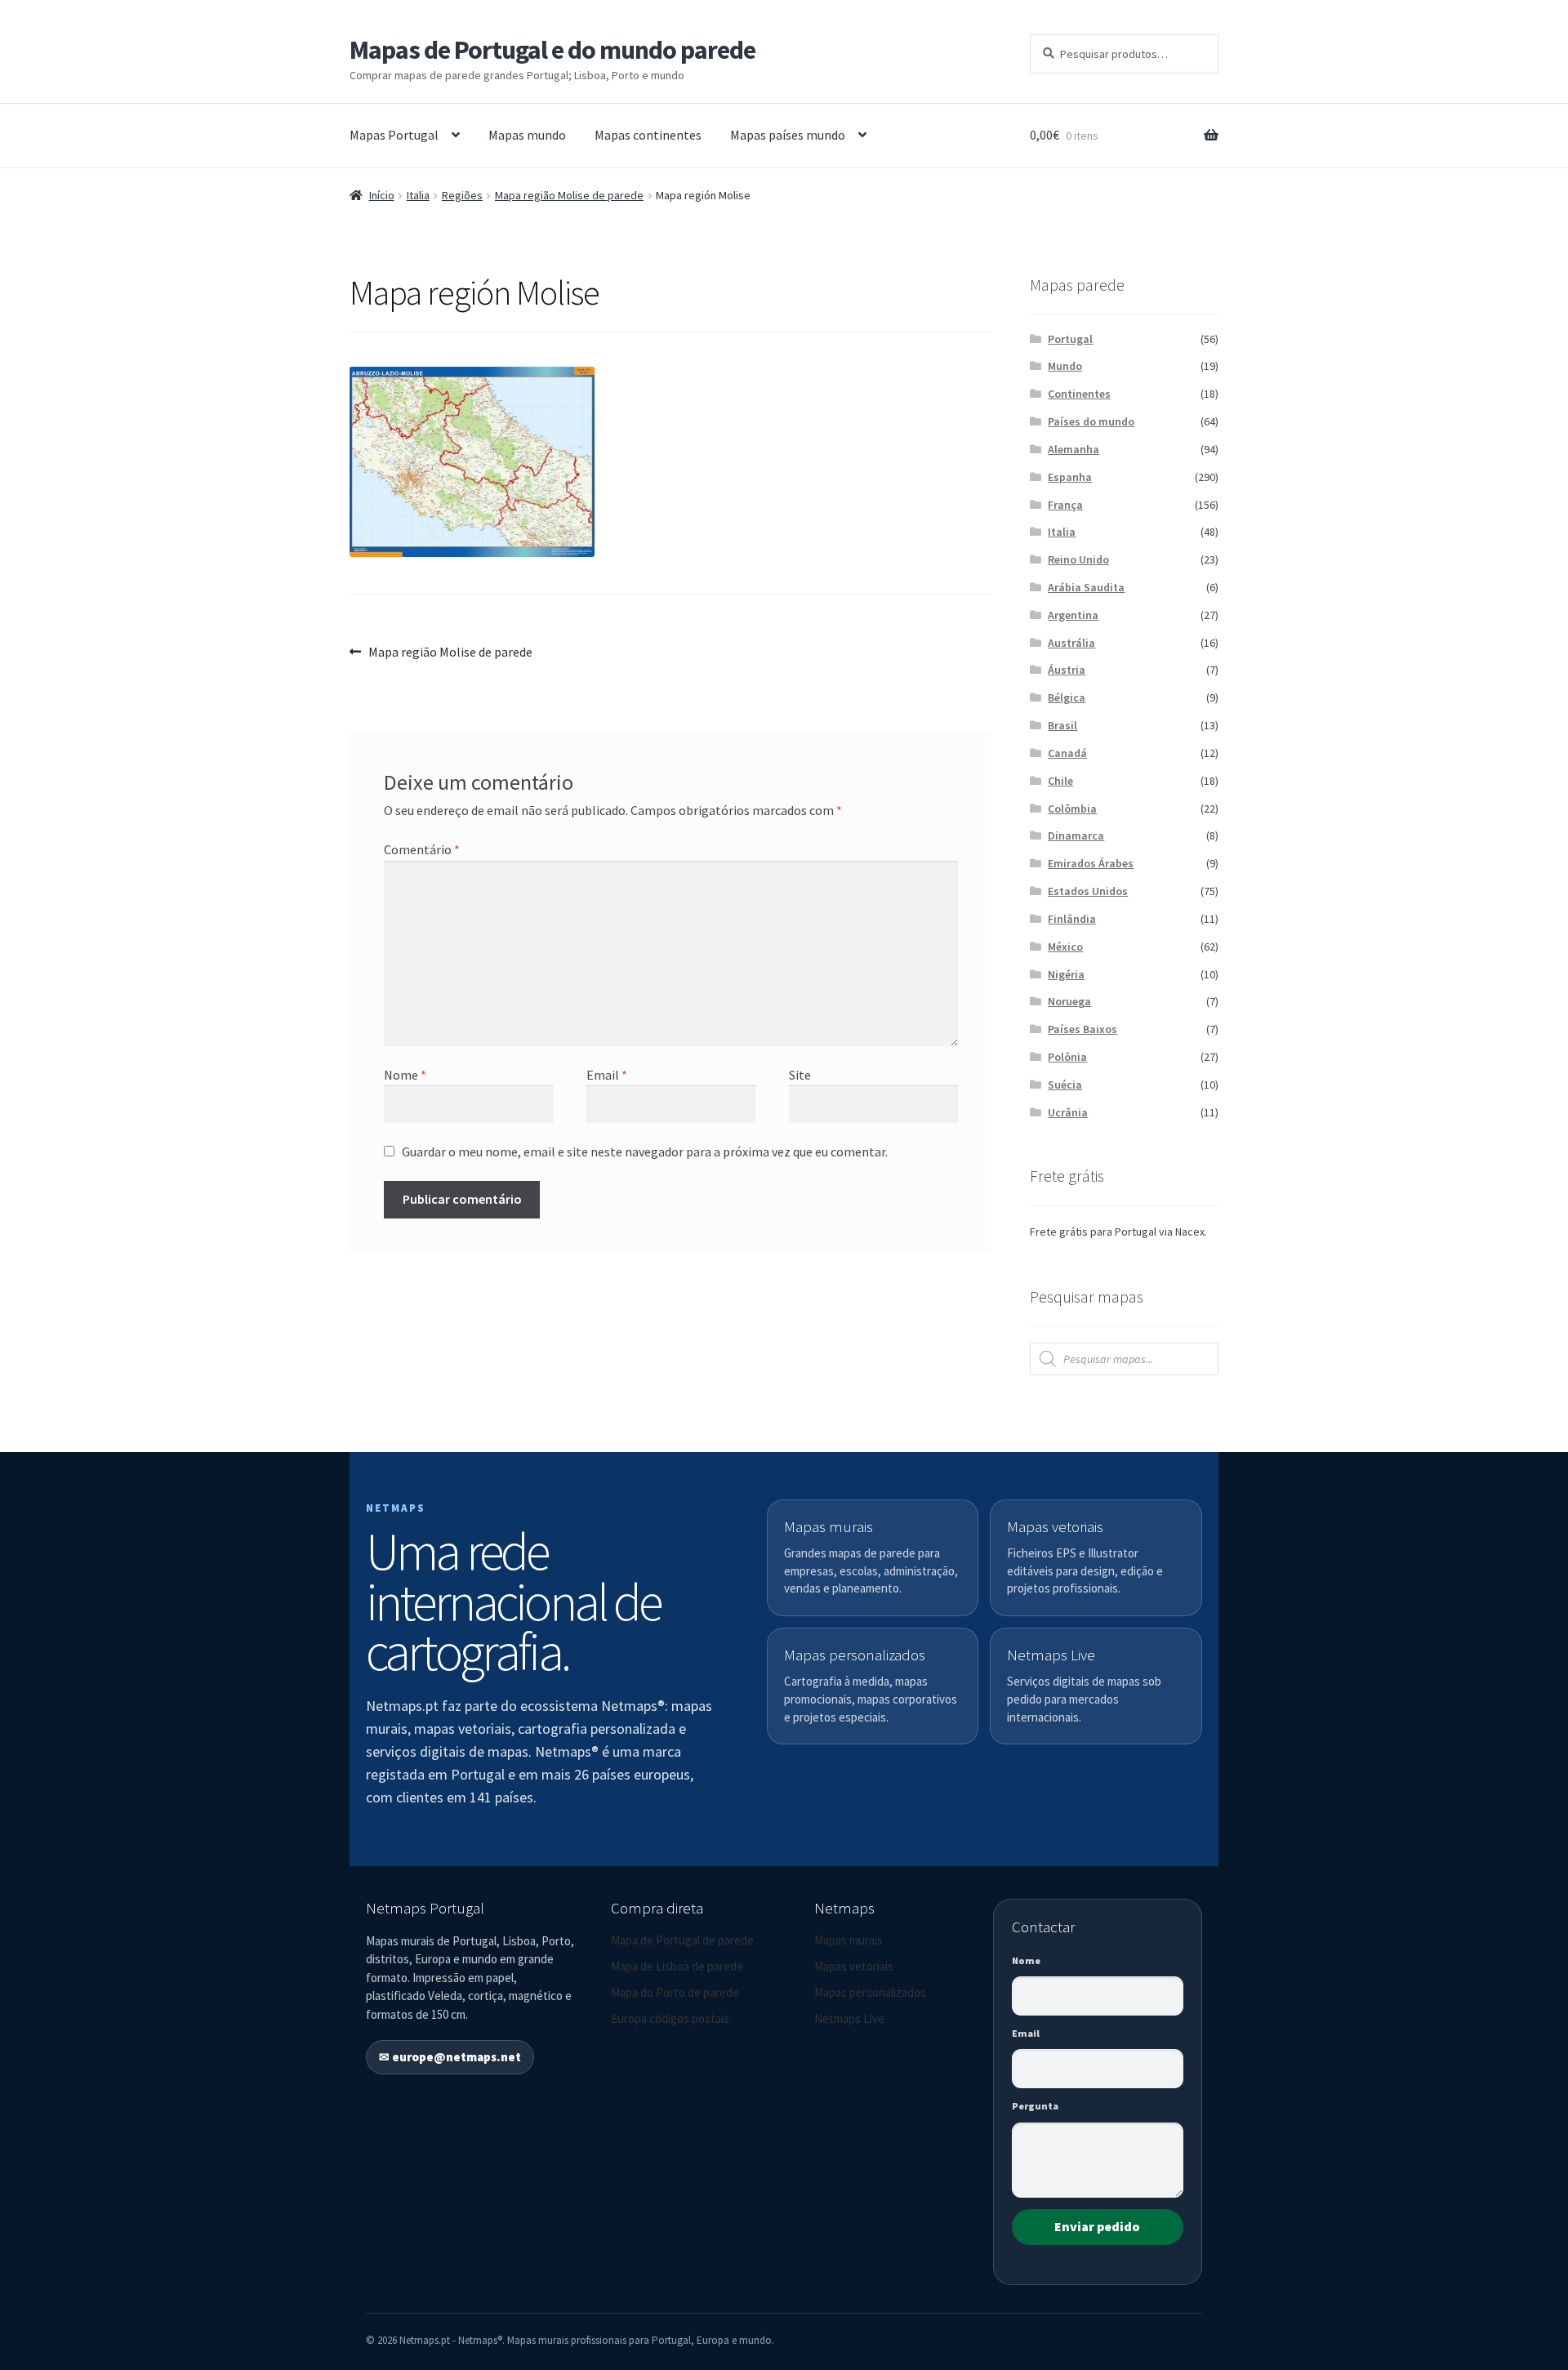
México (1065, 947)
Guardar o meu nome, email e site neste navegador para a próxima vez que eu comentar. (645, 1152)
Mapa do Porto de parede (675, 1992)
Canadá (1067, 753)
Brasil (1062, 725)
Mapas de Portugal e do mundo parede (552, 50)
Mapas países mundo (788, 135)
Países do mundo (1091, 421)
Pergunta (1035, 2106)
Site (800, 1075)
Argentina (1073, 615)
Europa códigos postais (670, 2018)
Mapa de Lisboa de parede (677, 1966)
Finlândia (1072, 919)
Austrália (1071, 643)
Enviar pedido (1097, 2226)
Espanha (1070, 477)
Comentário (422, 849)
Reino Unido (1078, 559)
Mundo (1065, 366)
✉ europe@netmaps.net (450, 2057)
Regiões (462, 195)
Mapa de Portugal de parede (682, 1940)
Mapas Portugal (394, 135)
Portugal (1070, 339)
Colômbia (1072, 809)
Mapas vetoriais (854, 1966)
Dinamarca (1076, 835)
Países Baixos (1082, 1029)
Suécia (1065, 1085)
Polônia (1067, 1057)
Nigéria (1066, 974)
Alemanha (1074, 449)
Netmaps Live (849, 2018)
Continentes (1079, 394)
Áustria (1067, 670)
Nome (405, 1075)
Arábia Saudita (1086, 587)
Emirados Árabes (1091, 863)
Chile (1060, 781)
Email (607, 1075)
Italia (418, 195)
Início (382, 195)
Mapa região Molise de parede (569, 195)
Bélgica (1067, 697)
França (1065, 505)
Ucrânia (1068, 1112)
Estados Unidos (1088, 891)
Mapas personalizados (870, 1992)
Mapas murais (849, 1940)
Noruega (1069, 1001)
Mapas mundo (527, 135)
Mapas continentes (648, 135)
